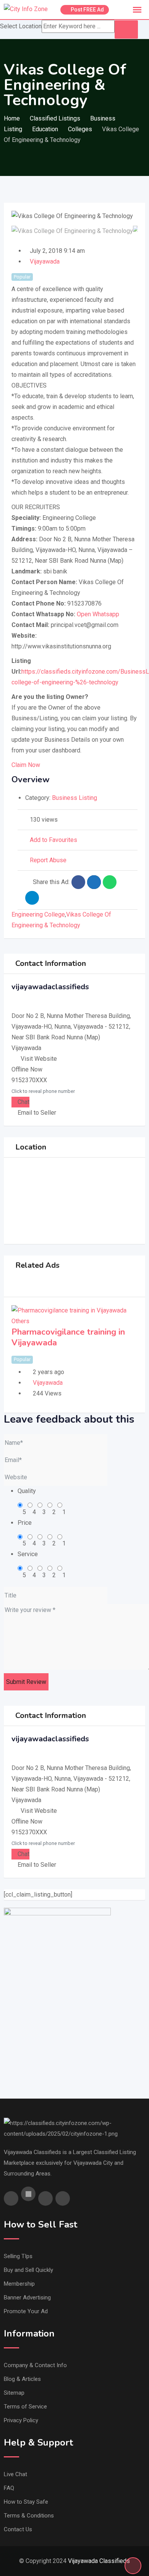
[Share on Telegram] (32, 898)
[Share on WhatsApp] (110, 882)
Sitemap (14, 2393)
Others (20, 1321)
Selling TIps (18, 2256)
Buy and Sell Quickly (28, 2270)
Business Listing (74, 798)
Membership (19, 2284)
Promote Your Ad (26, 2311)
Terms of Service (25, 2407)
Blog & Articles (22, 2379)
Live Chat (15, 2474)
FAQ (9, 2488)
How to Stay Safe (26, 2502)
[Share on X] (94, 882)
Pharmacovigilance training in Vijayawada (68, 1337)
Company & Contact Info (35, 2365)
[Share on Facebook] (78, 882)
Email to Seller (36, 1113)
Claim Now (26, 765)
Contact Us (18, 2529)
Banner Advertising (27, 2298)
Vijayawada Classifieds (99, 2561)
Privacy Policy (21, 2420)
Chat (23, 1102)
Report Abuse (48, 860)
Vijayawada (45, 261)
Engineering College (38, 914)
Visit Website (39, 1059)
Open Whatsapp (98, 614)
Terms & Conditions (29, 2516)
